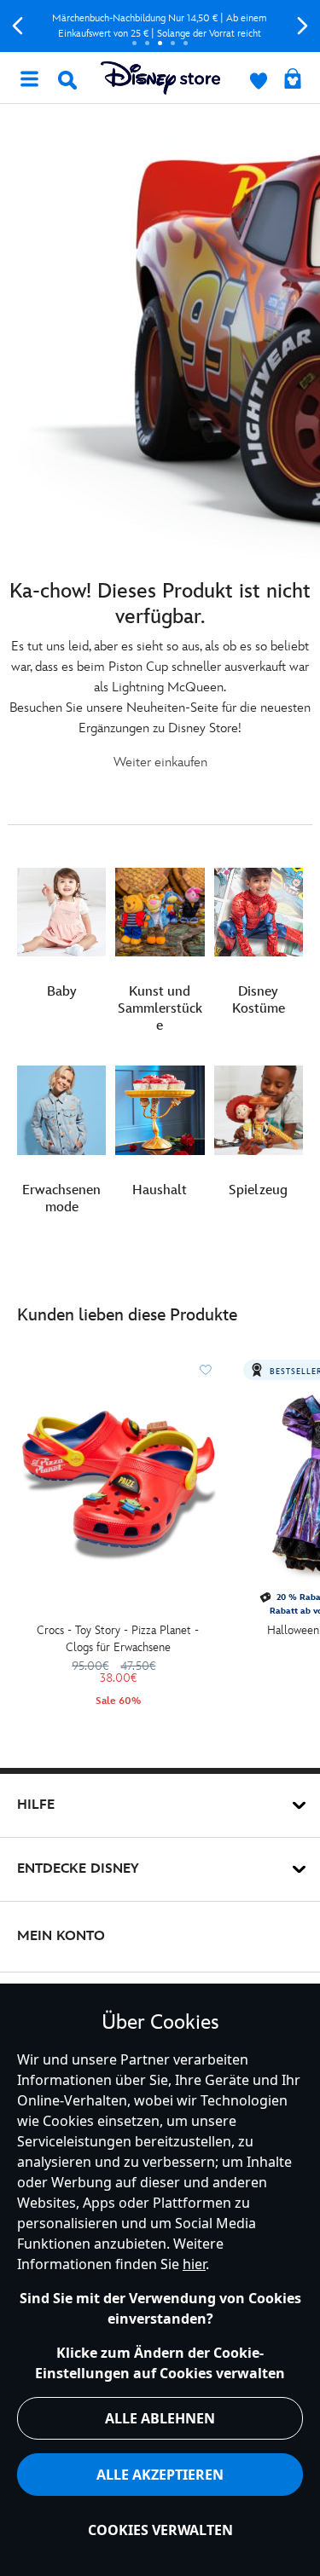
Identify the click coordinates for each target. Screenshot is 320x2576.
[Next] (303, 26)
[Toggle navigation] (29, 78)
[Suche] (67, 80)
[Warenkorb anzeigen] (293, 80)
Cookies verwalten (160, 2530)
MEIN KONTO (61, 1936)
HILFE (36, 1805)
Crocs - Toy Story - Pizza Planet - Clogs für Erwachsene (118, 1639)
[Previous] (17, 26)
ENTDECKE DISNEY (78, 1869)
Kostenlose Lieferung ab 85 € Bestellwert (169, 26)
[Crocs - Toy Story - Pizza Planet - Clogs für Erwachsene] (118, 1485)
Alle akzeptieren (160, 2475)
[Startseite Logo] (160, 78)
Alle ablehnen (160, 2418)
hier (194, 2264)
